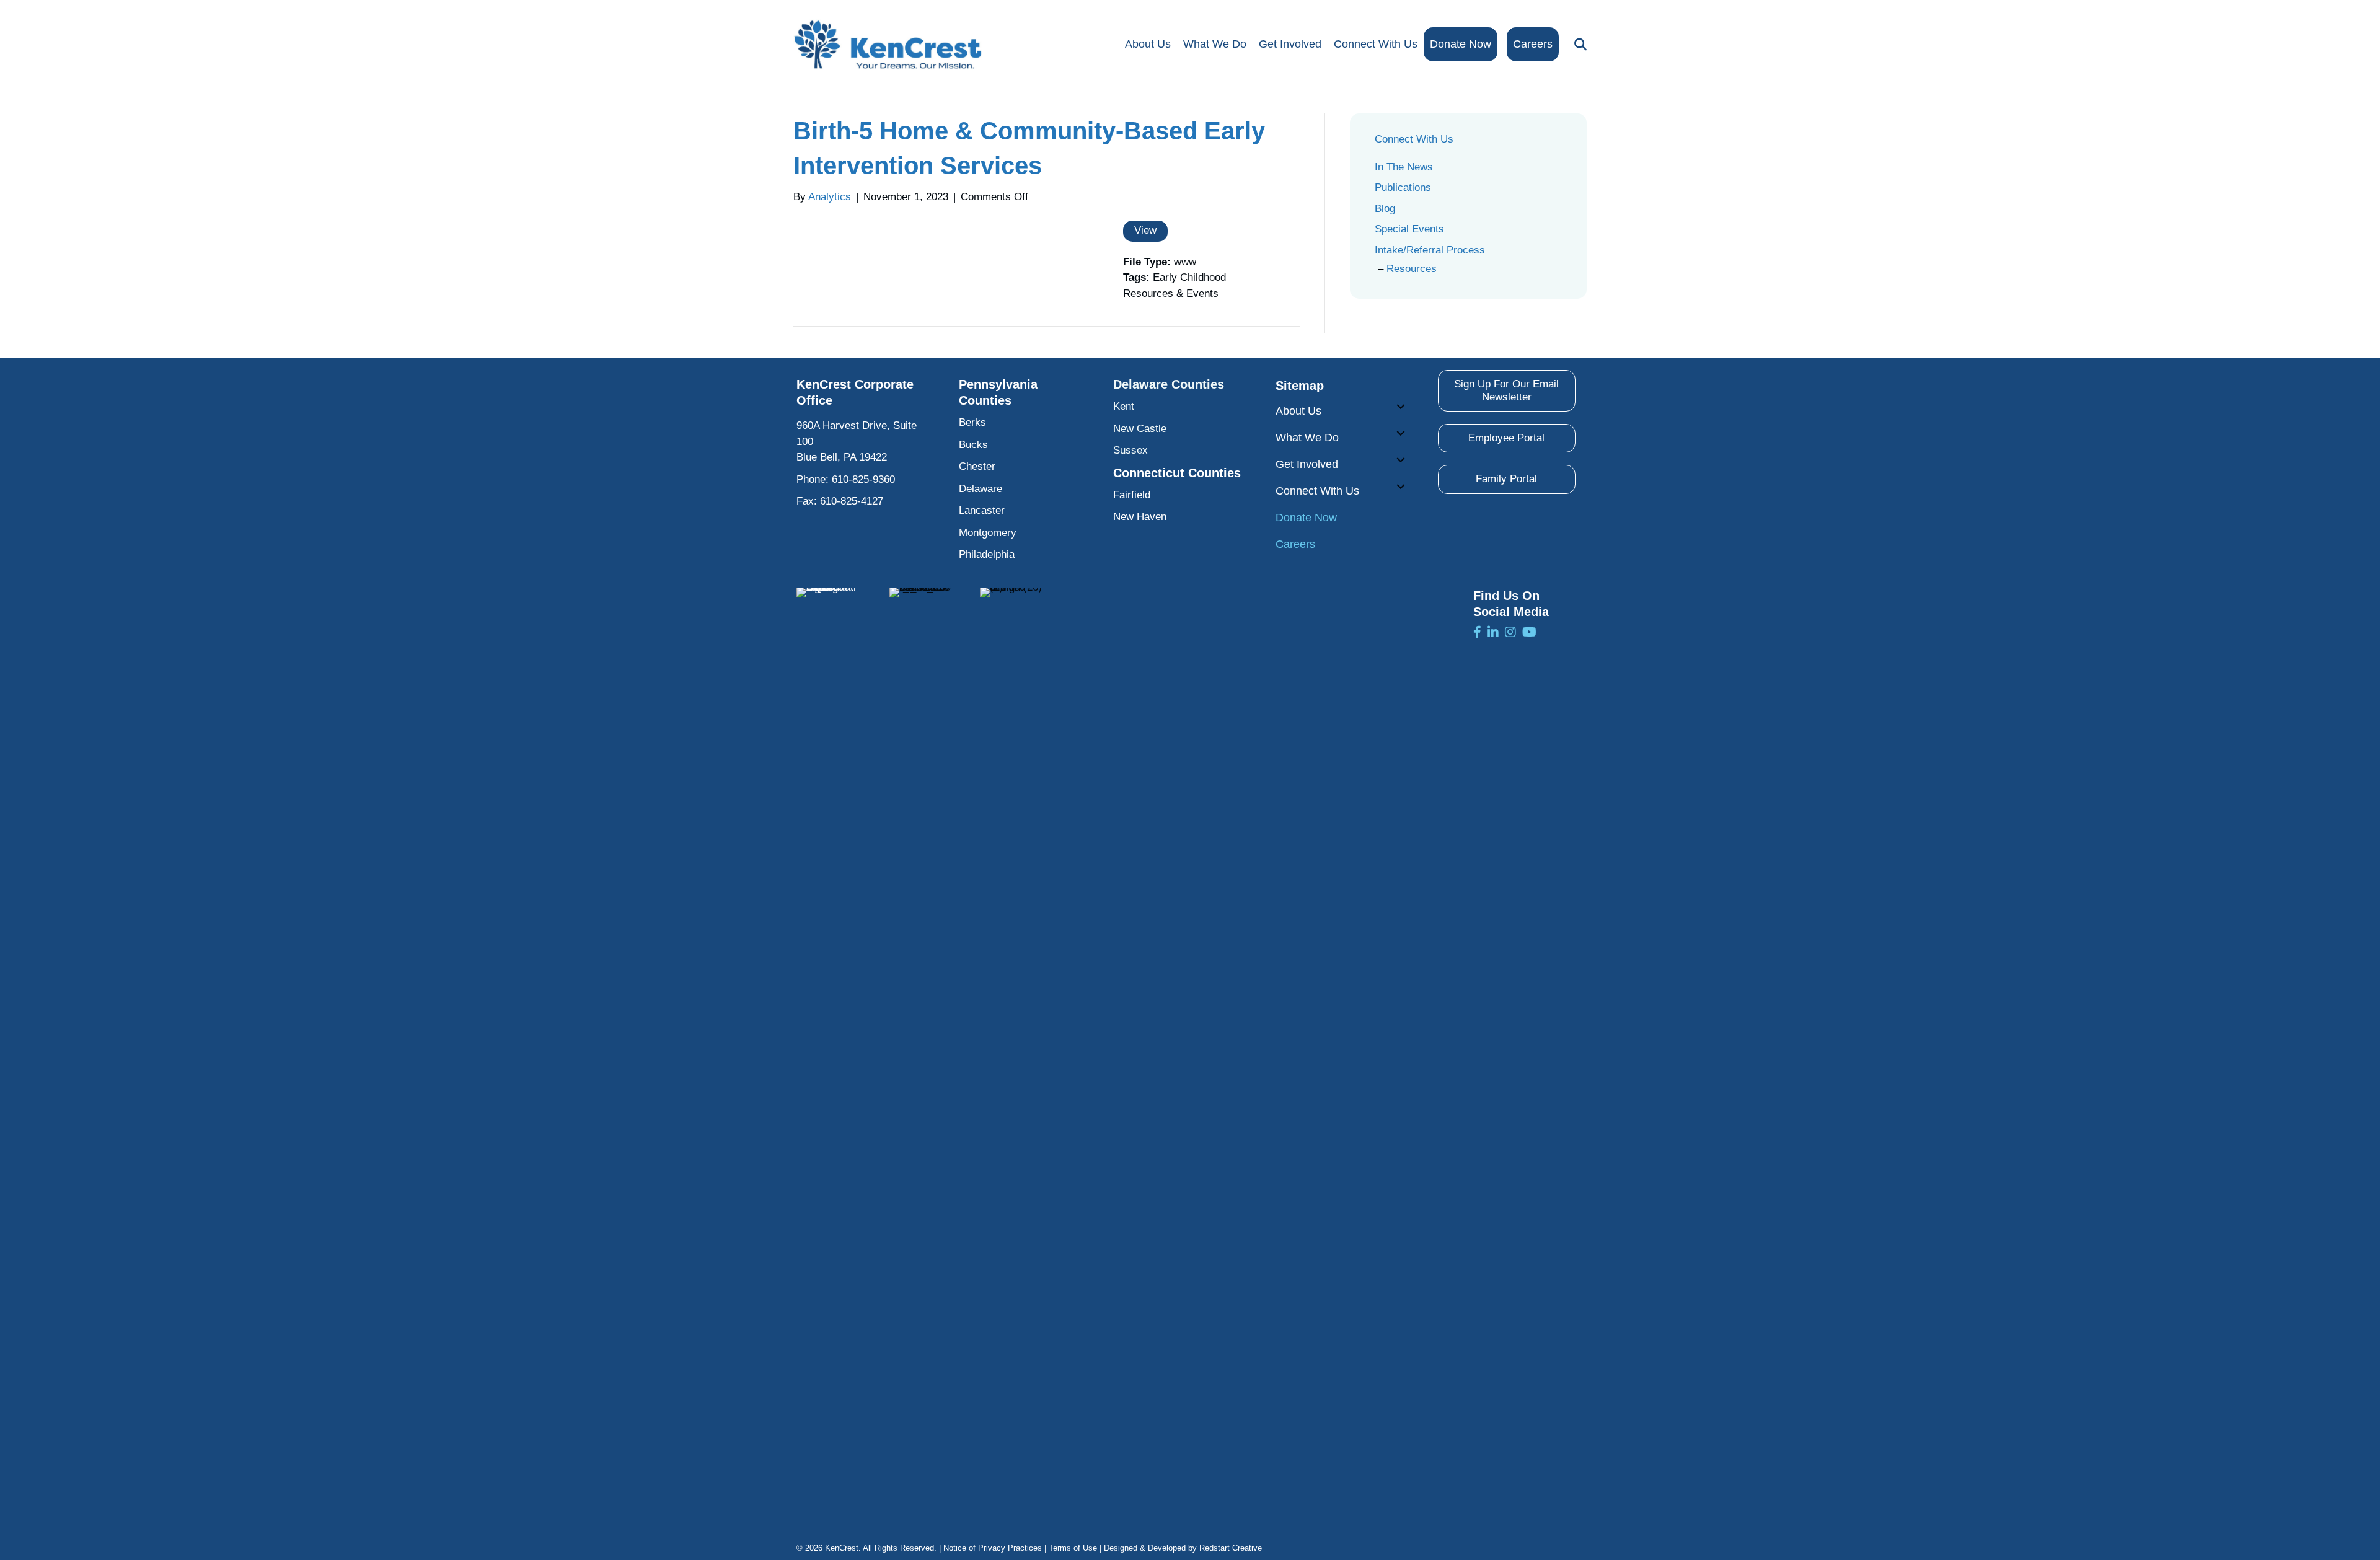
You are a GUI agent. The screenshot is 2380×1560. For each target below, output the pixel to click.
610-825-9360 (863, 479)
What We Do (1215, 44)
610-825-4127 (852, 501)
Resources (1412, 269)
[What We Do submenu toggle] (1401, 433)
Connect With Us (1376, 44)
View (1145, 230)
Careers (1533, 44)
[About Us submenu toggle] (1401, 407)
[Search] (1577, 45)
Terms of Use (1073, 1548)
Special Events (1409, 229)
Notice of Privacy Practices (993, 1548)
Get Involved (1290, 44)
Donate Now (1461, 44)
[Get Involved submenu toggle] (1401, 460)
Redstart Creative (1231, 1548)
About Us (1148, 44)
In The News (1404, 167)
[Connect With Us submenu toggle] (1401, 487)
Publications (1403, 187)
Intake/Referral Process (1430, 250)
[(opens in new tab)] (827, 1051)
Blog (1385, 209)
